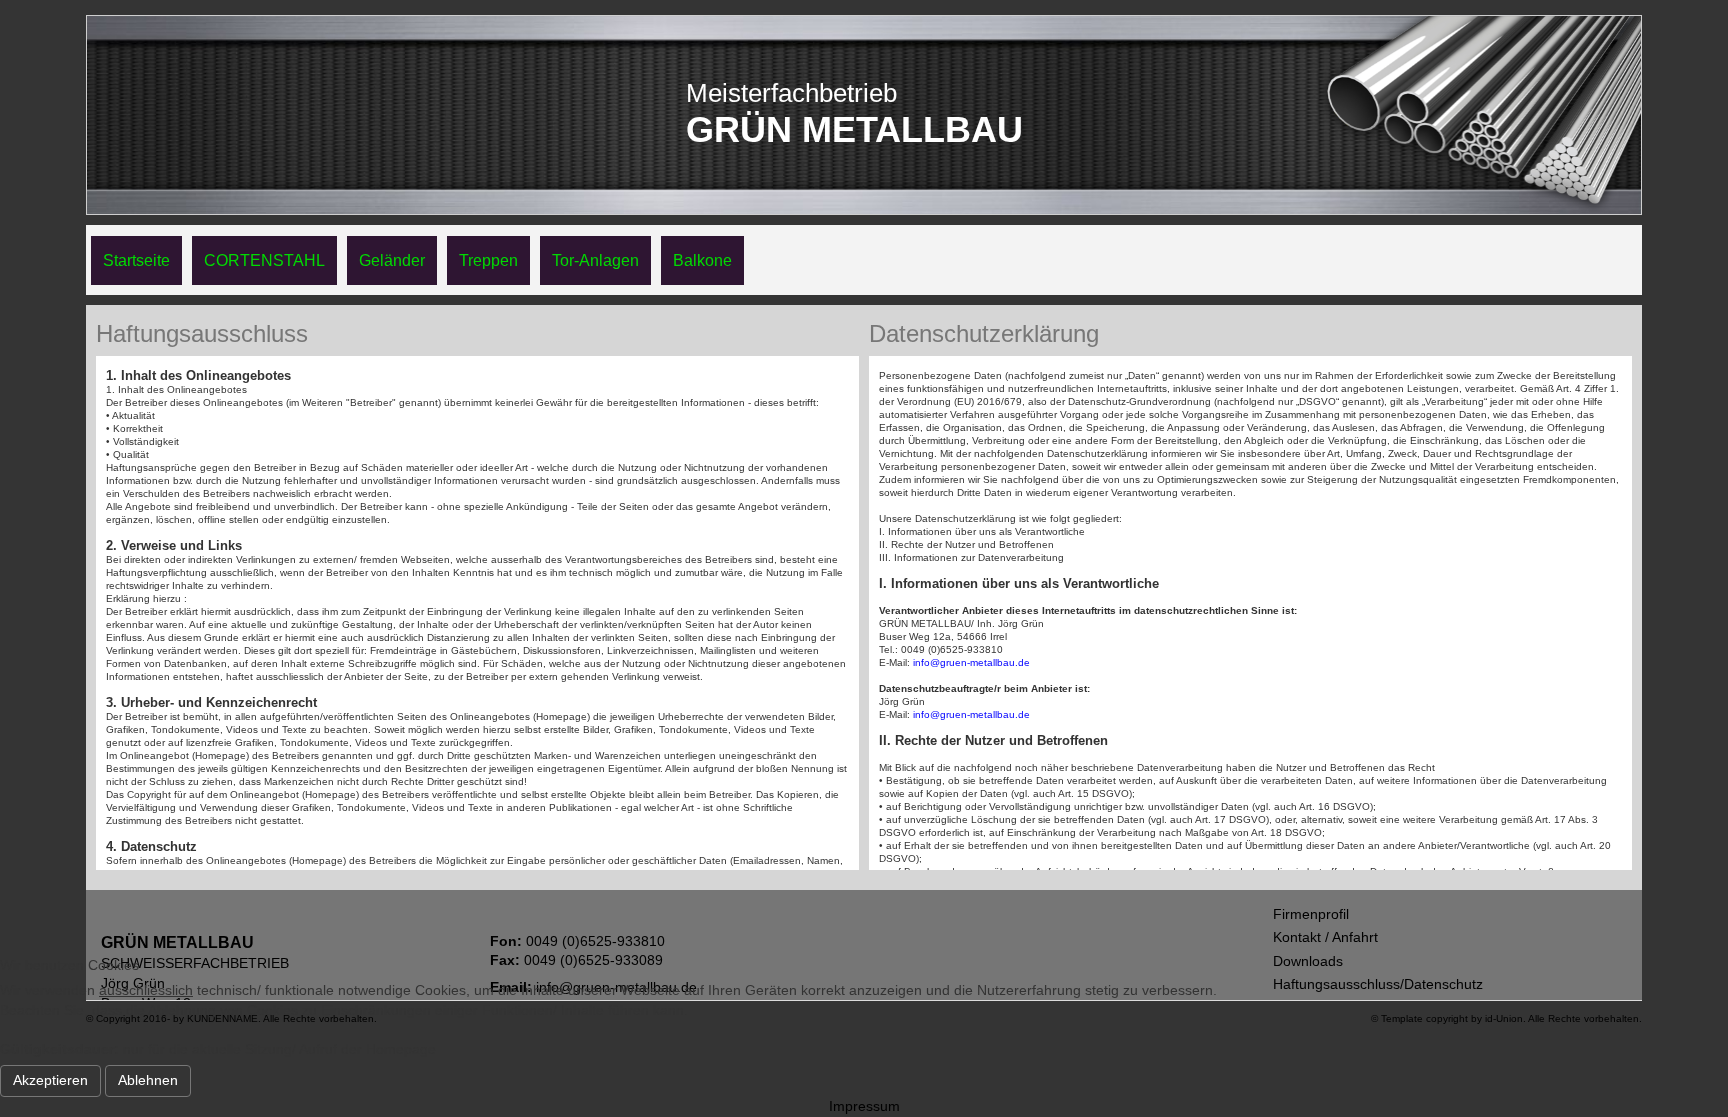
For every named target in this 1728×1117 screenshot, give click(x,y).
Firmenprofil (1311, 914)
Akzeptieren (50, 1080)
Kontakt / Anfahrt (1325, 937)
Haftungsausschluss (202, 333)
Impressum (864, 1106)
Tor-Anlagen (595, 260)
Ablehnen (148, 1080)
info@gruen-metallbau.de (971, 662)
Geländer (392, 260)
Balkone (702, 260)
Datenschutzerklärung (984, 333)
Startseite (136, 260)
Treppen (488, 260)
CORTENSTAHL (264, 260)
